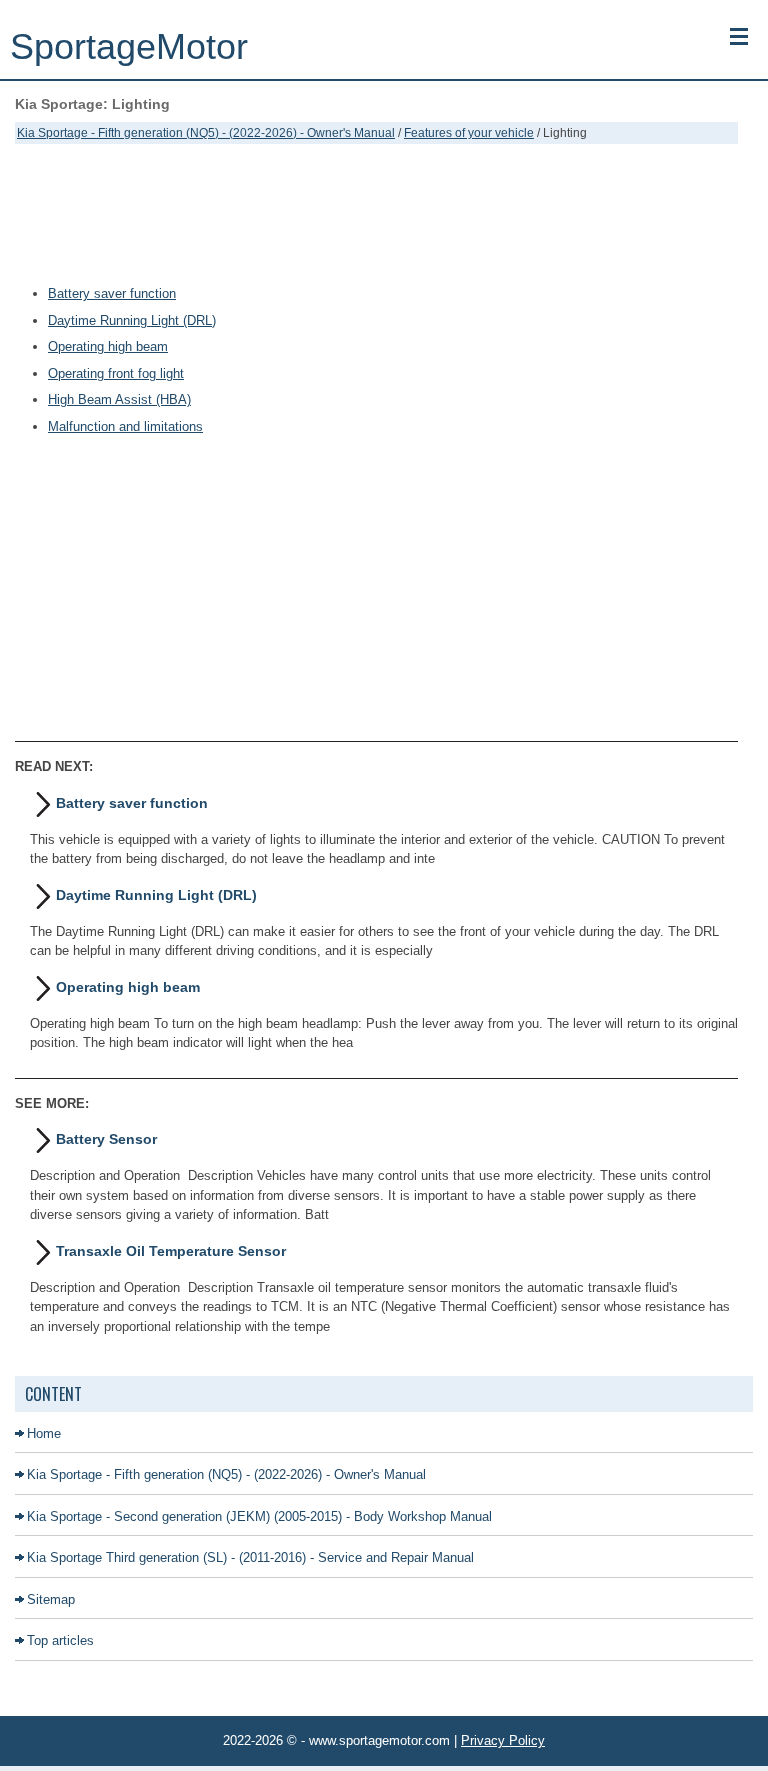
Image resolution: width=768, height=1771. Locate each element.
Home (44, 1433)
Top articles (60, 1640)
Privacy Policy (503, 1740)
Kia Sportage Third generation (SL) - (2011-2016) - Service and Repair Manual (250, 1557)
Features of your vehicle (469, 133)
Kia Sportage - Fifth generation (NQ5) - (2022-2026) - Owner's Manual (206, 133)
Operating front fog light (116, 373)
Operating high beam (108, 346)
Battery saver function (112, 293)
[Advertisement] (376, 214)
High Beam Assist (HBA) (119, 399)
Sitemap (51, 1599)
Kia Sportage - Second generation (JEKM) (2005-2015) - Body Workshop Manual (259, 1516)
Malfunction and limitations (125, 426)
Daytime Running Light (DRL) (132, 320)
